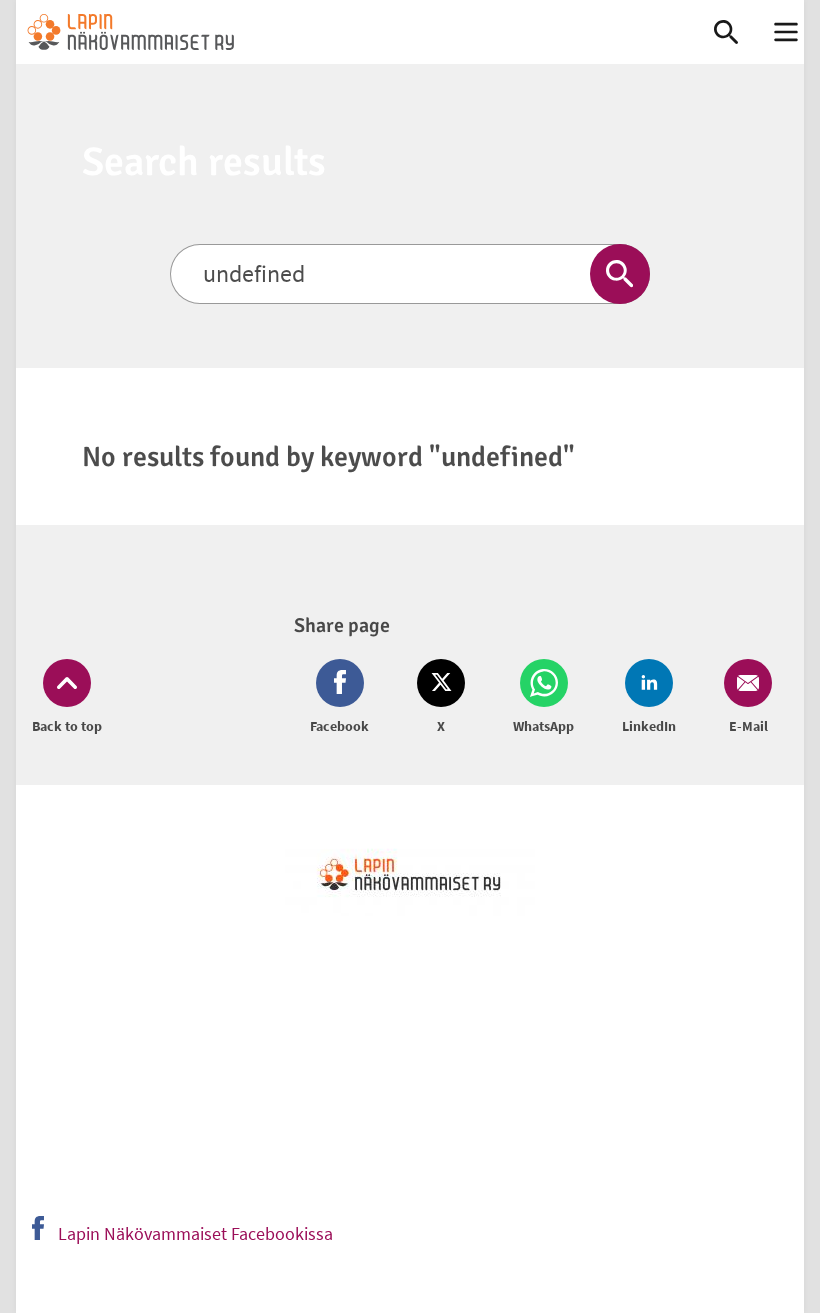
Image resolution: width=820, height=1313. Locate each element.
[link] (344, 32)
